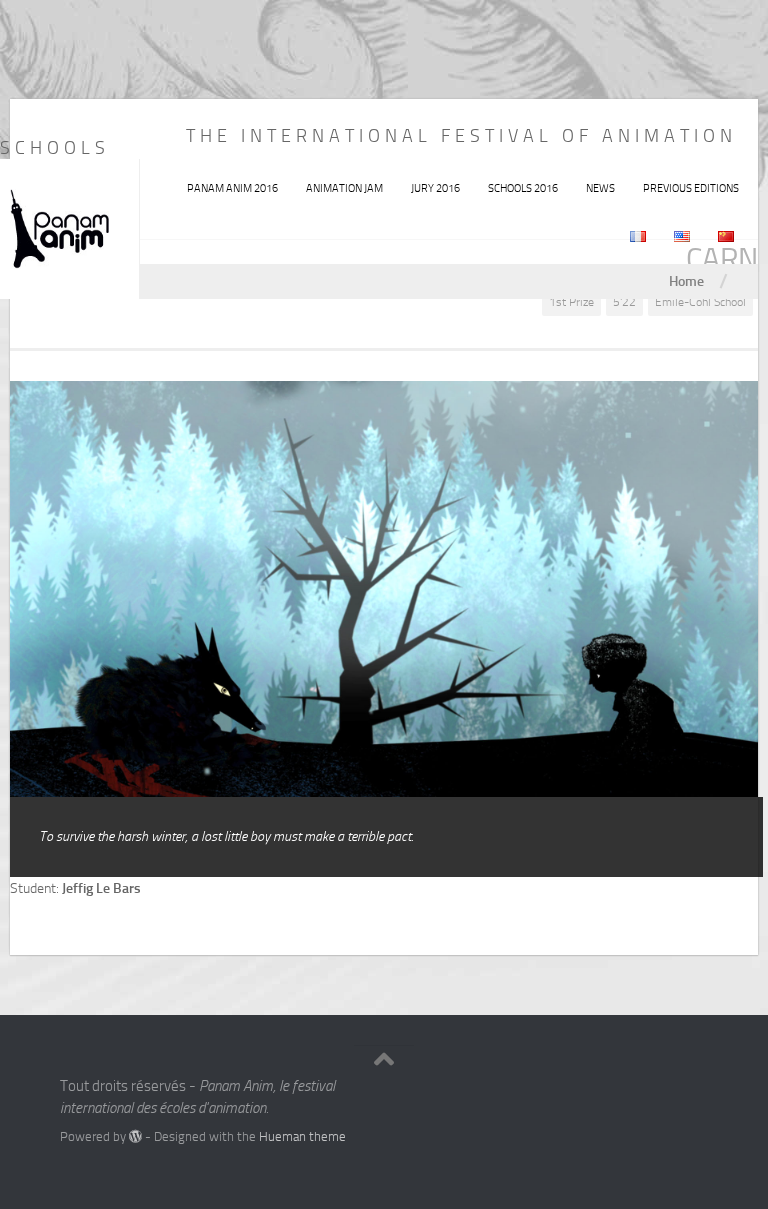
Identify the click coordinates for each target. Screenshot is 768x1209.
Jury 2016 (435, 188)
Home (686, 281)
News (600, 188)
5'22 (624, 302)
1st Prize (571, 302)
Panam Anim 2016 (232, 188)
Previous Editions (691, 188)
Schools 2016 (523, 188)
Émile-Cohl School (700, 302)
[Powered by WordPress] (135, 1136)
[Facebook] (658, 1093)
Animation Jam (344, 188)
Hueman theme (302, 1136)
